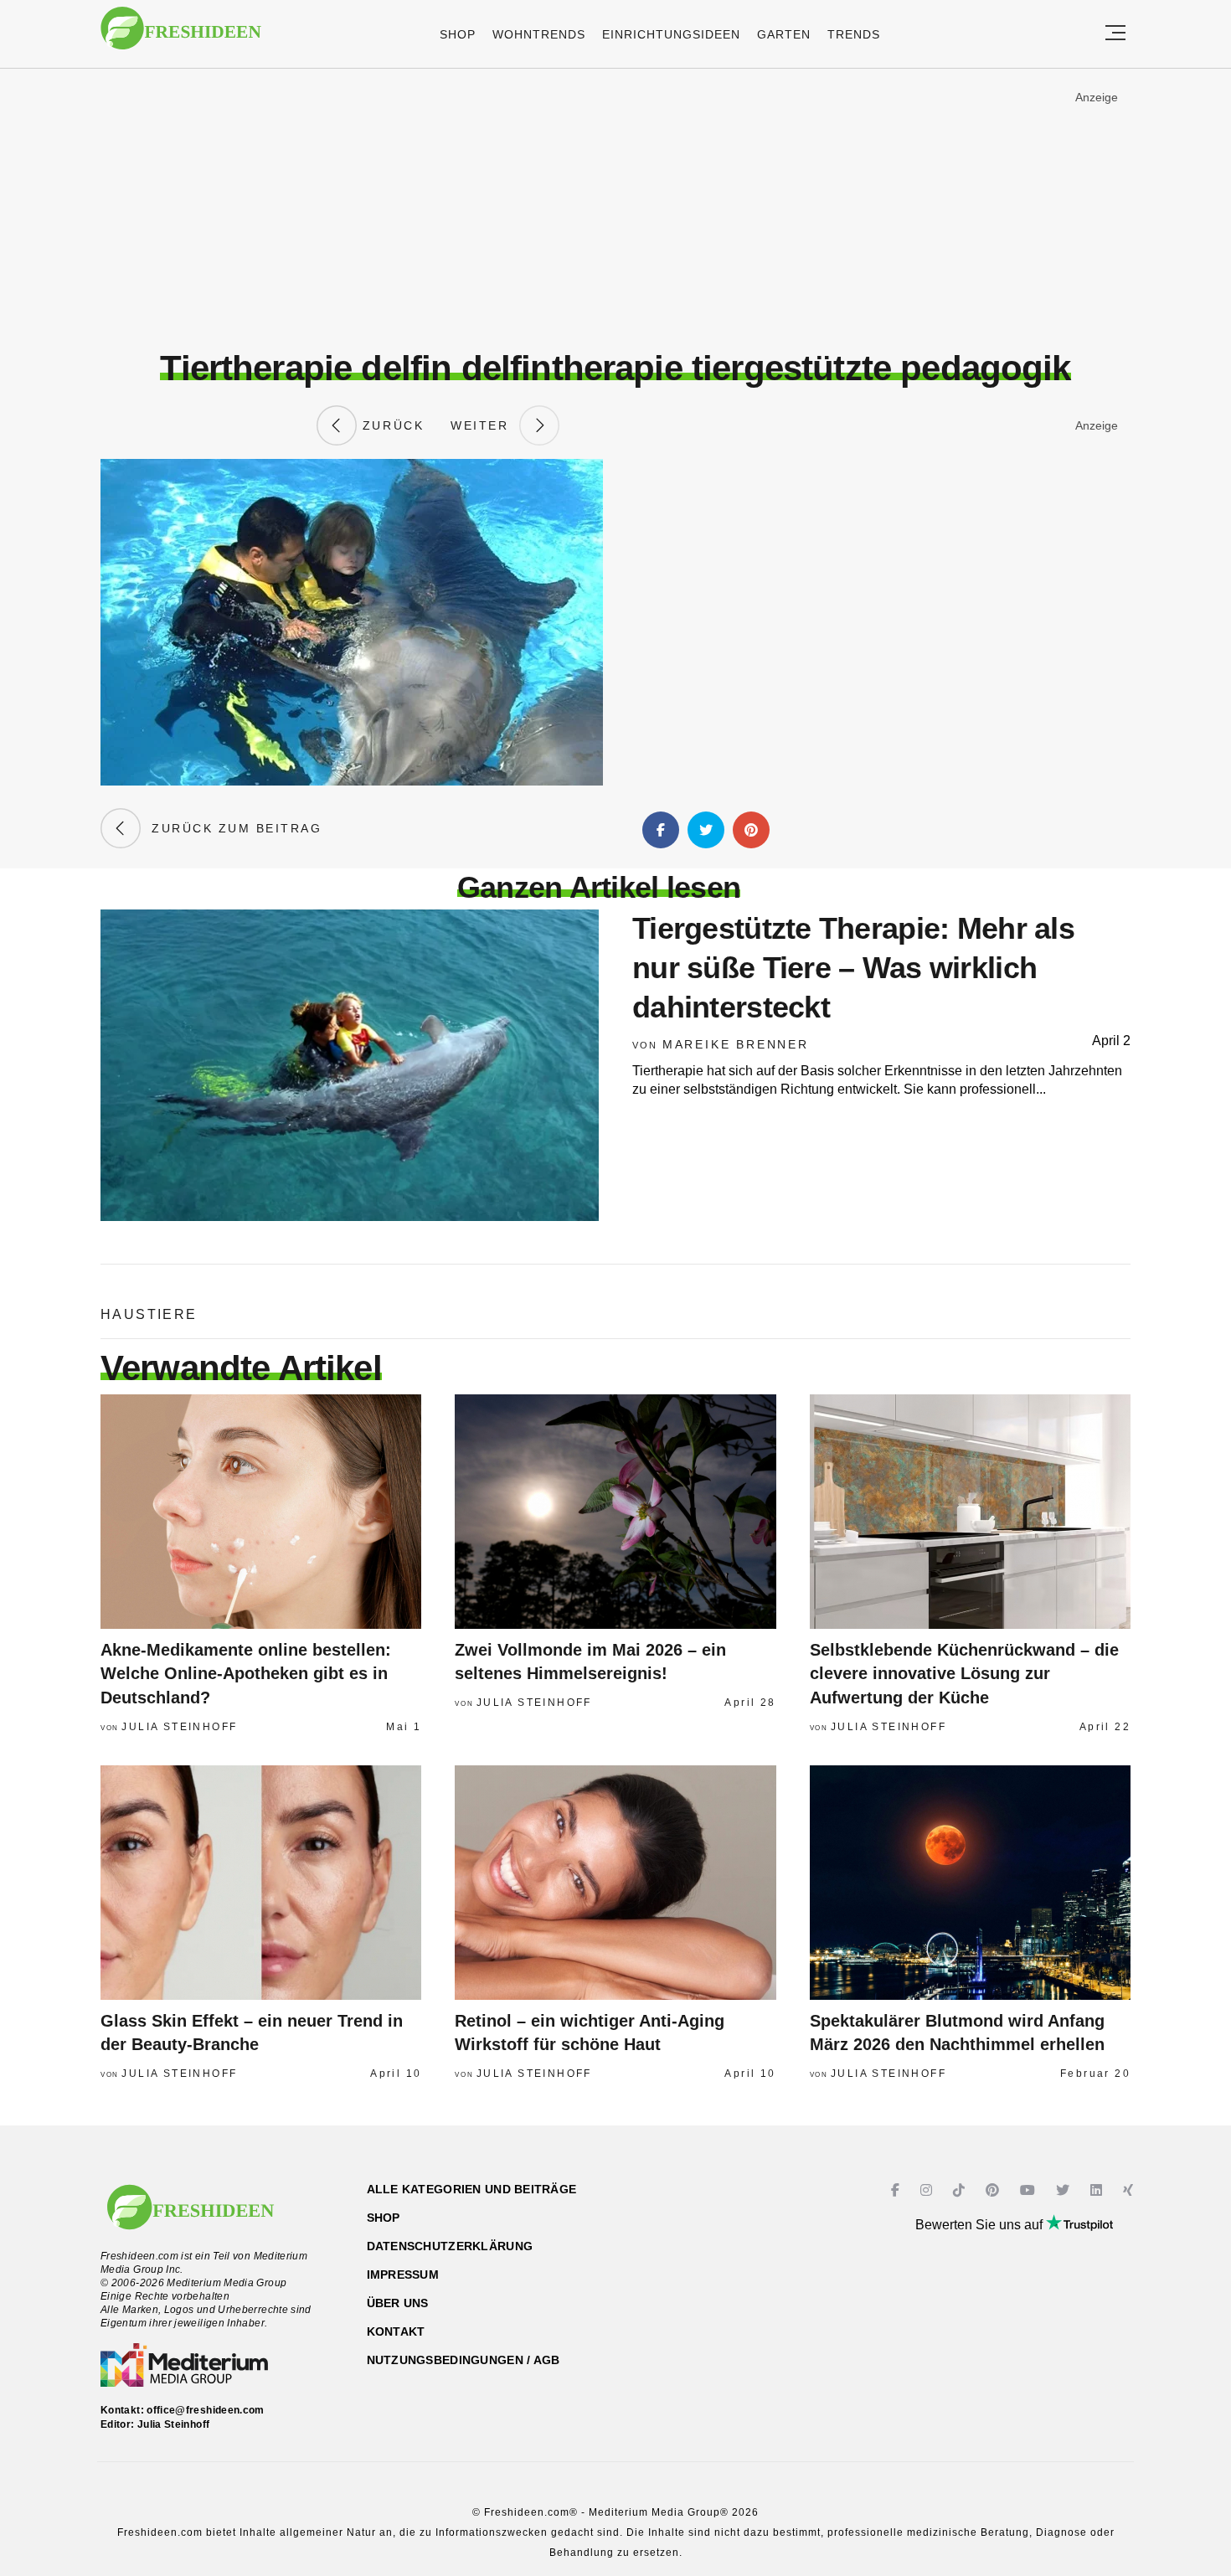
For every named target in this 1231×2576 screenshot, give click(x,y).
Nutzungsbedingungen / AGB (464, 2360)
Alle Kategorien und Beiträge (472, 2189)
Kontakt (396, 2331)
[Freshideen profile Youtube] (1030, 2190)
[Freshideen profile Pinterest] (994, 2190)
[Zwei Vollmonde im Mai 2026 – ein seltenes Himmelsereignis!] (615, 1512)
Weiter (485, 425)
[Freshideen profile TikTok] (961, 2190)
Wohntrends (539, 34)
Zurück (390, 425)
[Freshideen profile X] (1065, 2190)
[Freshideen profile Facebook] (897, 2190)
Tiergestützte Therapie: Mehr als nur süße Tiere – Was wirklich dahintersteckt (853, 968)
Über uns (398, 2303)
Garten (784, 34)
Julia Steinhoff (179, 1727)
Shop (458, 34)
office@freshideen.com (206, 2410)
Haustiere (149, 1314)
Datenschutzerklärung (450, 2246)
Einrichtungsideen (671, 34)
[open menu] (1115, 34)
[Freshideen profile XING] (1130, 2190)
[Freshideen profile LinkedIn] (1098, 2190)
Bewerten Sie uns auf (981, 2225)
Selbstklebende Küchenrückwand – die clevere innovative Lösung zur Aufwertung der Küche (964, 1674)
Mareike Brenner (736, 1044)
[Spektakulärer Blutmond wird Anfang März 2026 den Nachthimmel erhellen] (970, 1883)
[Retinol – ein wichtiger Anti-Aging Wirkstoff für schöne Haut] (615, 1883)
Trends (854, 34)
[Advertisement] (615, 209)
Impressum (403, 2275)
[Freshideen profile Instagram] (928, 2190)
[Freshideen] (181, 36)
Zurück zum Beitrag (231, 828)
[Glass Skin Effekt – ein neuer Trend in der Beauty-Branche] (261, 1883)
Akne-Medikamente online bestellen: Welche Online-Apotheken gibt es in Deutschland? (246, 1674)
